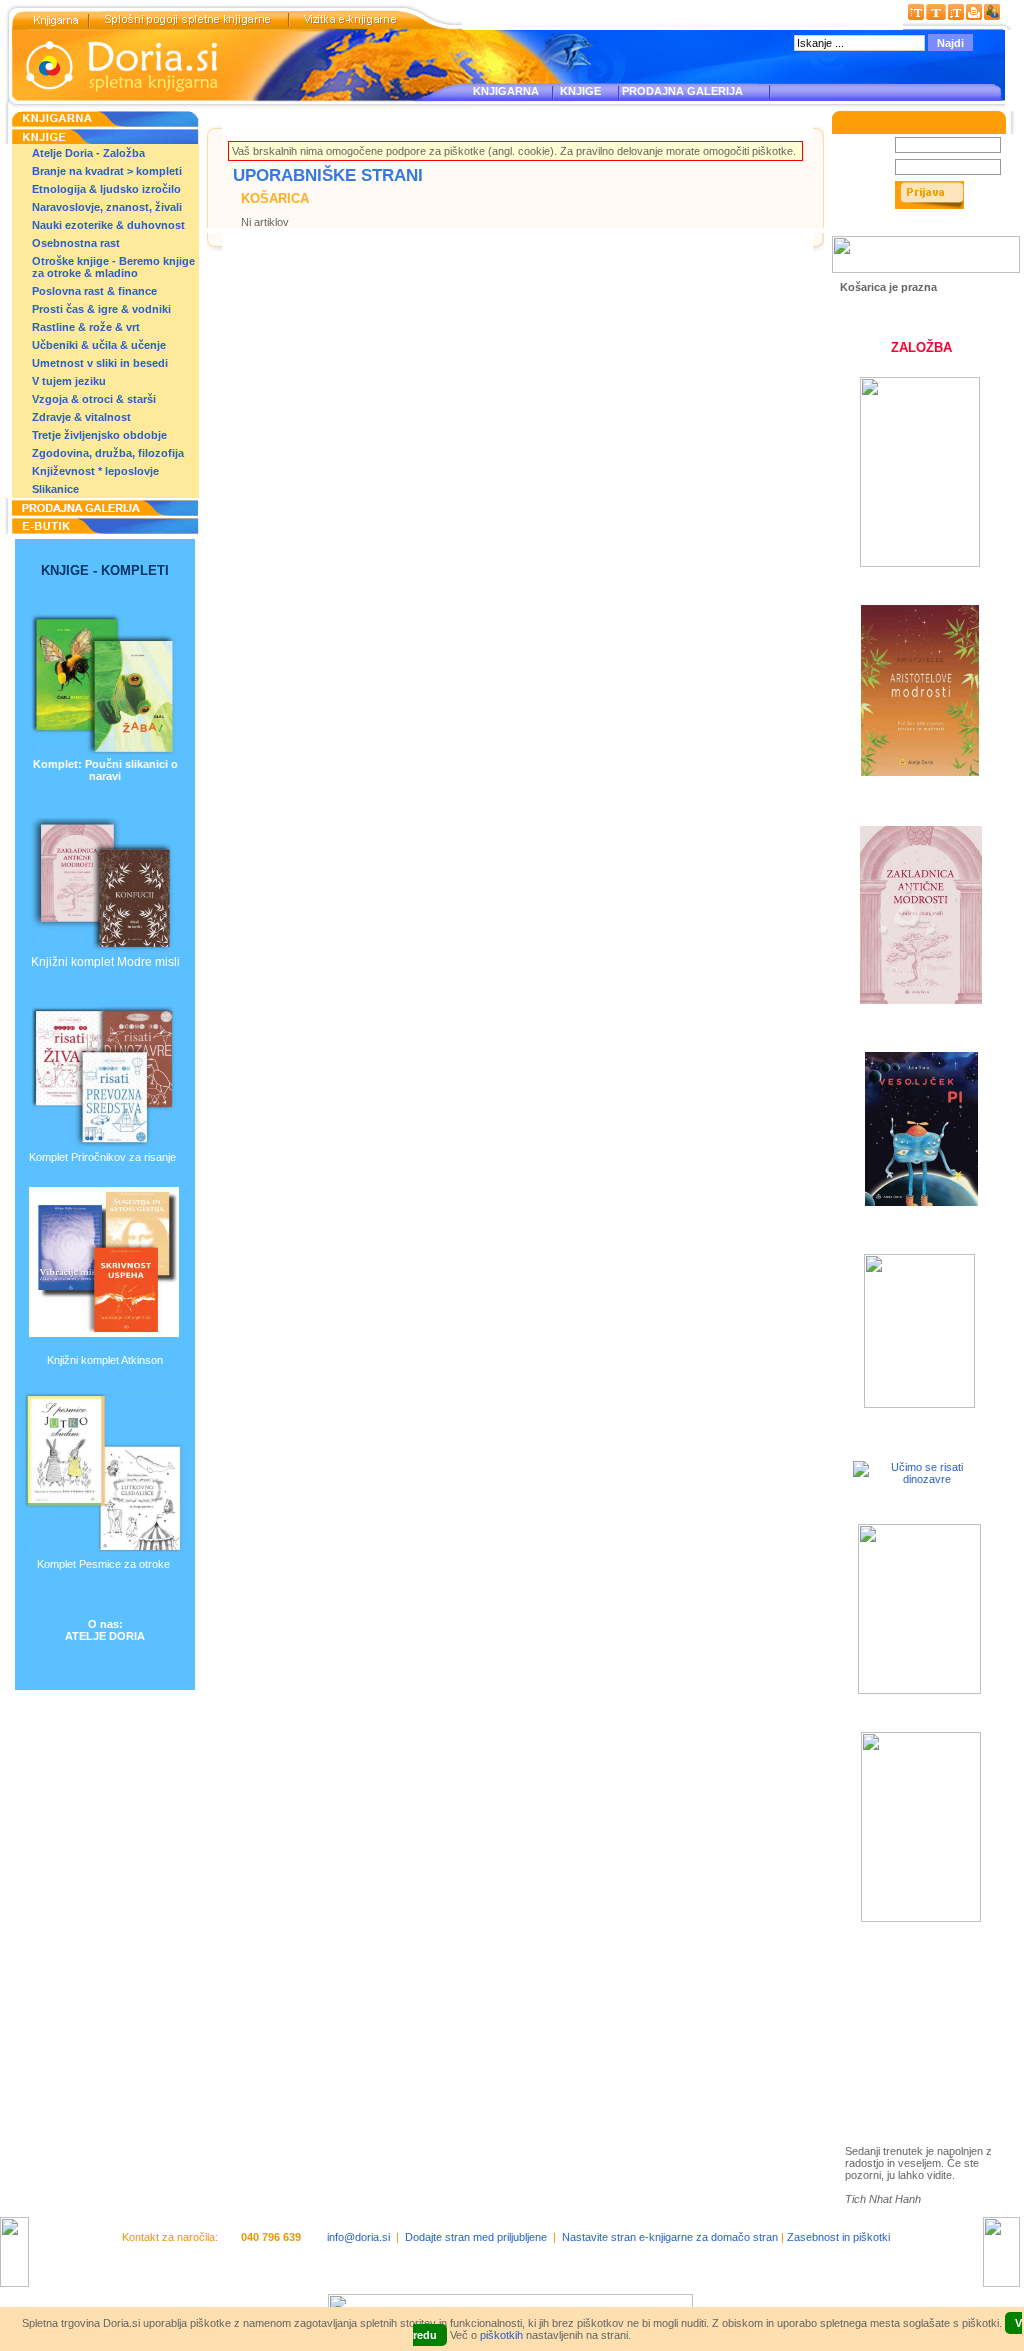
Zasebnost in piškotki (838, 2237)
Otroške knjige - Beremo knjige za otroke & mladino (113, 267)
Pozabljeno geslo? (886, 230)
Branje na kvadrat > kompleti (107, 171)
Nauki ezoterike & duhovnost (108, 225)
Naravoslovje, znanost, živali (107, 207)
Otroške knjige (904, 2013)
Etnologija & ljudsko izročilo (106, 189)
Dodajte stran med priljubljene (476, 2237)
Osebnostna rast (76, 243)
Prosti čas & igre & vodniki (101, 309)
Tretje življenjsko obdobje (99, 435)
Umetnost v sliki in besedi (100, 363)
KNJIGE (577, 91)
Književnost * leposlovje (95, 471)
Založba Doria (902, 1986)
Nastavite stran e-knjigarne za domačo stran (670, 2237)
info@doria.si (358, 2237)
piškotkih (501, 2335)
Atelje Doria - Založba (88, 153)
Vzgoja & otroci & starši (94, 399)
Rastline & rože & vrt (86, 327)
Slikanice (55, 489)
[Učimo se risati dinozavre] (919, 1479)
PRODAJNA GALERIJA (682, 91)
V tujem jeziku (69, 381)
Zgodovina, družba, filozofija (108, 453)
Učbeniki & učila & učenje (99, 345)
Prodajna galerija (910, 2048)
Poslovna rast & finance (94, 291)
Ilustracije (890, 2071)
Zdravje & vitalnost (81, 417)
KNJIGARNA (506, 91)
